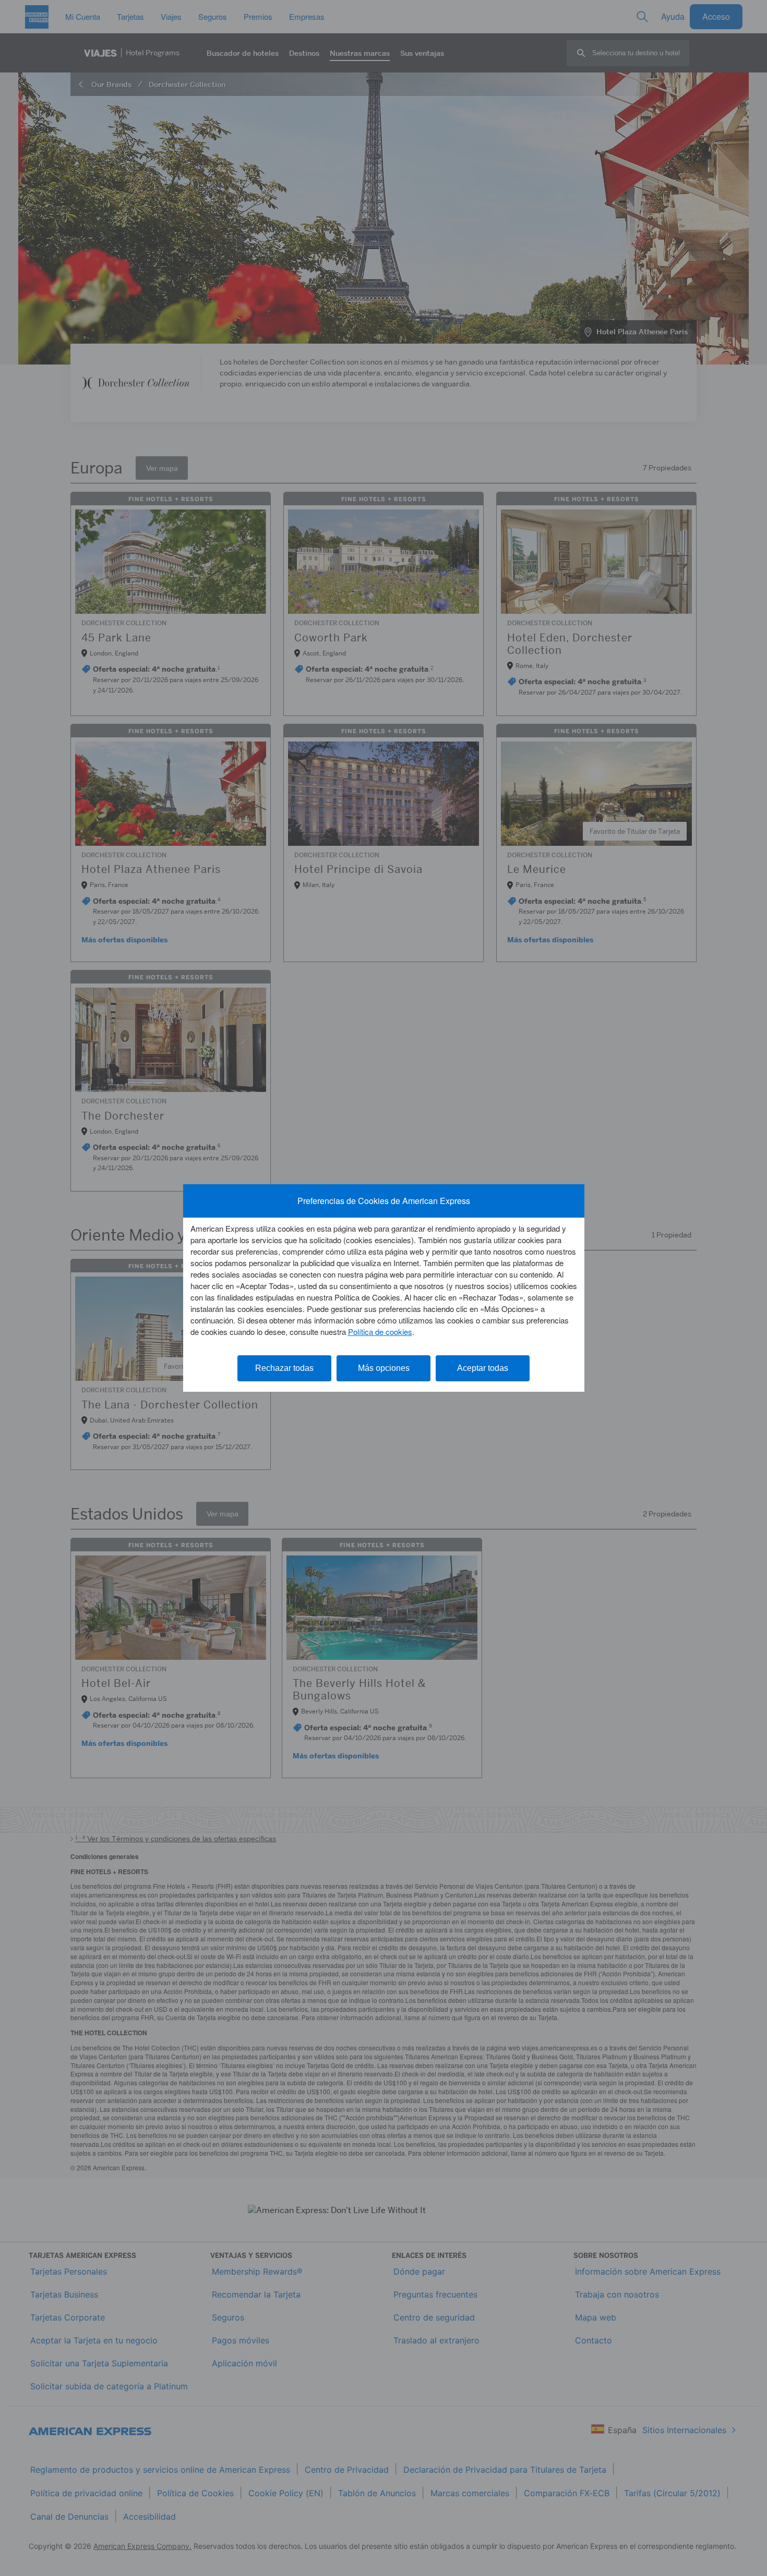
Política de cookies (380, 1332)
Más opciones (384, 1368)
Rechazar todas (284, 1368)
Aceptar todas (483, 1368)
